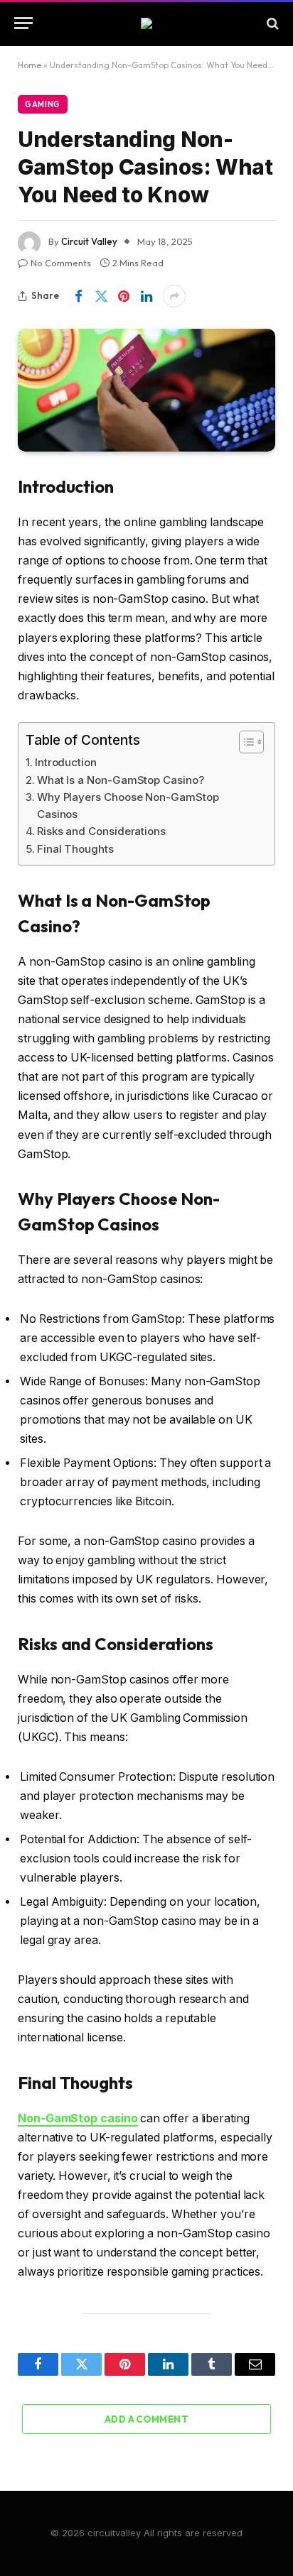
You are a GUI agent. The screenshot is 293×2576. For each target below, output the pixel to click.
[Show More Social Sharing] (174, 296)
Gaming (43, 104)
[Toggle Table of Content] (244, 742)
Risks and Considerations (101, 831)
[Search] (271, 23)
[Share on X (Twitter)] (101, 296)
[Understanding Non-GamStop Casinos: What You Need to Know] (146, 390)
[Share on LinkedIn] (146, 296)
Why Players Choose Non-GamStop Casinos (128, 806)
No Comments (61, 263)
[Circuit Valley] (146, 23)
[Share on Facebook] (78, 296)
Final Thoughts (75, 849)
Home (30, 65)
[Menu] (23, 23)
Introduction (66, 762)
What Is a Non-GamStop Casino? (121, 780)
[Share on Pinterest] (124, 296)
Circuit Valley (89, 241)
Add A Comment (146, 2419)
